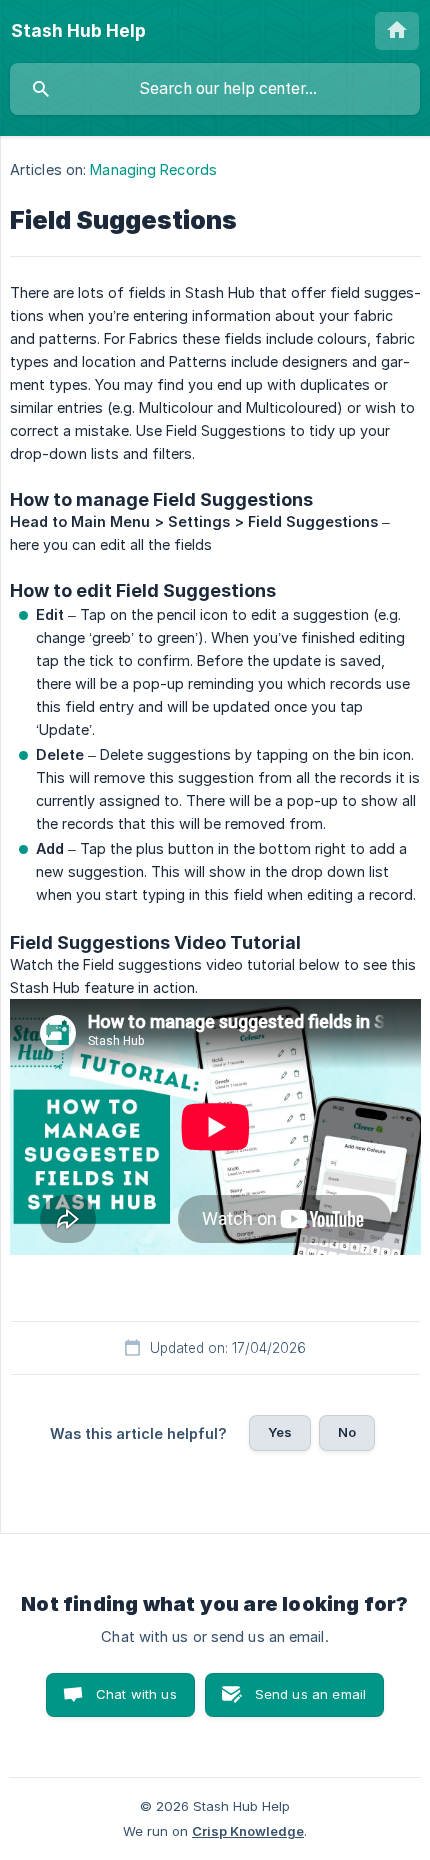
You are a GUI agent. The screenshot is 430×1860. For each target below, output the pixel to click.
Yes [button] (280, 1432)
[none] (78, 31)
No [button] (347, 1432)
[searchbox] (215, 89)
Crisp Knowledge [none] (248, 1831)
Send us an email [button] (310, 1694)
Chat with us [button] (136, 1694)
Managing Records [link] (153, 169)
